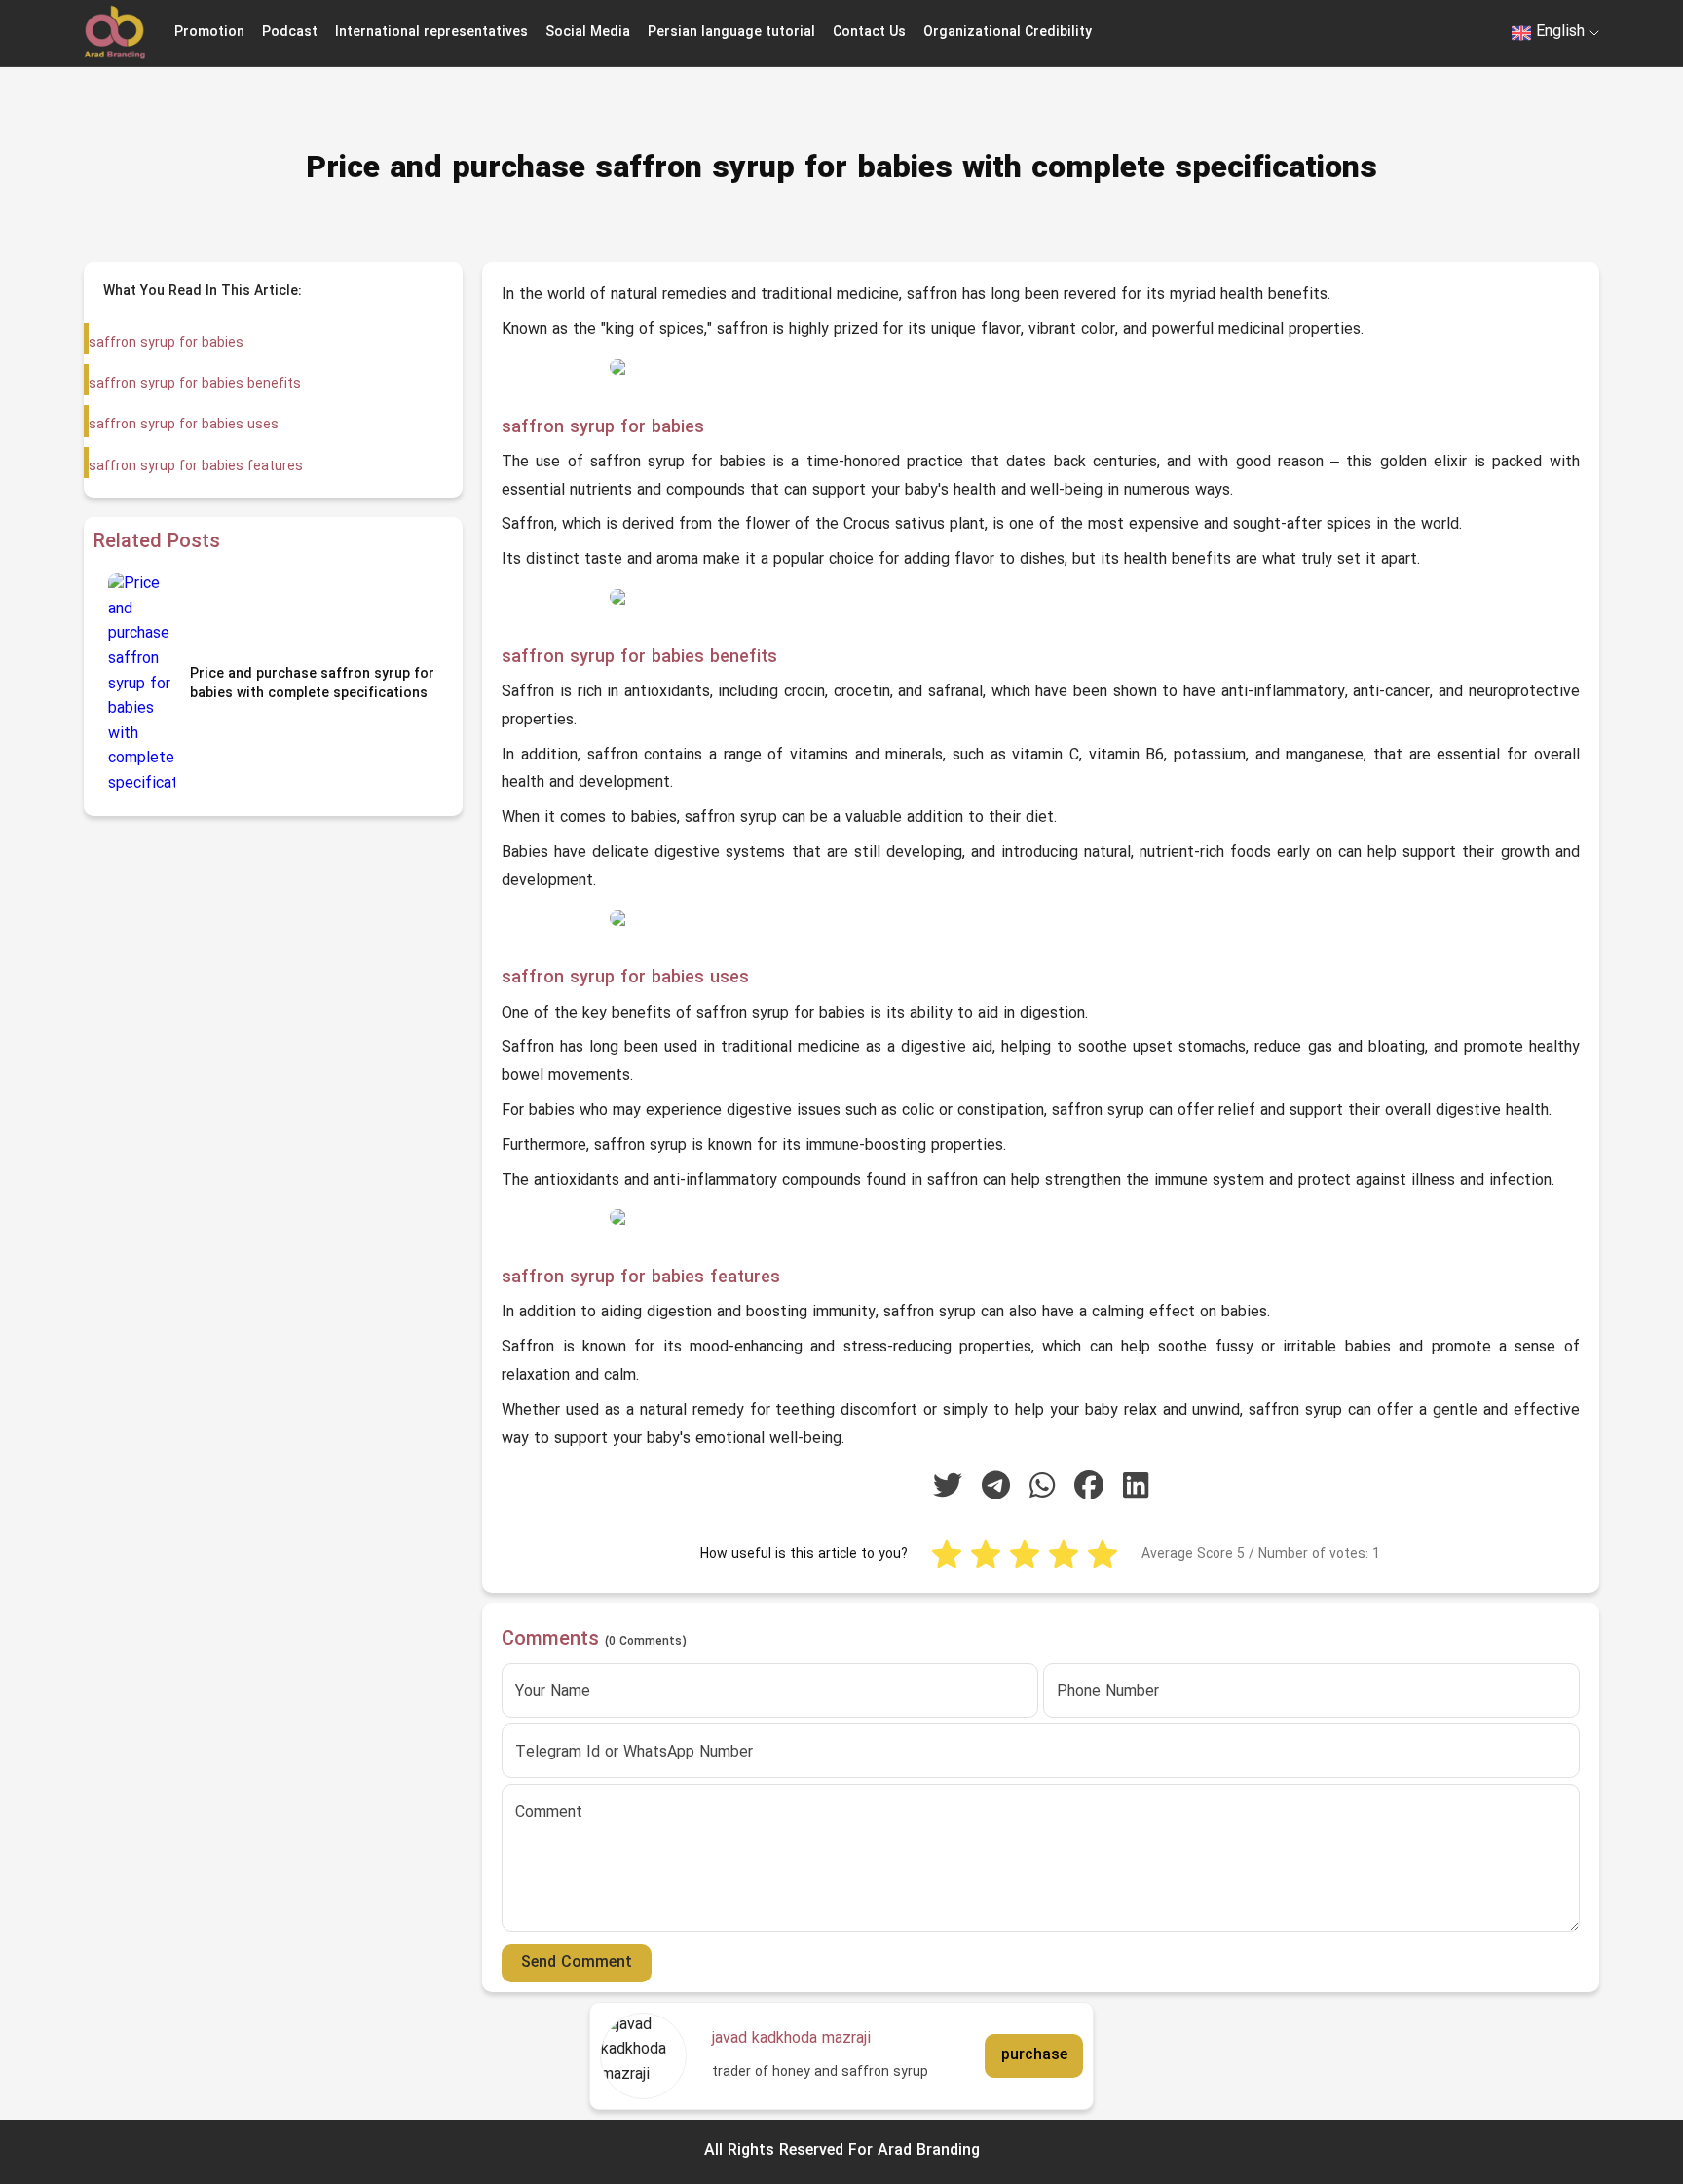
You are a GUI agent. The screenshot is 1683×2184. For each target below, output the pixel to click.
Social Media (588, 33)
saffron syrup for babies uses (184, 425)
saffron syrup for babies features (196, 467)
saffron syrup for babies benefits (195, 384)
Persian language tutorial (731, 33)
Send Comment (577, 1963)
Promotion (209, 33)
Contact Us (869, 33)
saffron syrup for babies (166, 343)
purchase (1034, 2055)
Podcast (290, 33)
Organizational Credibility (1008, 33)
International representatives (431, 33)
